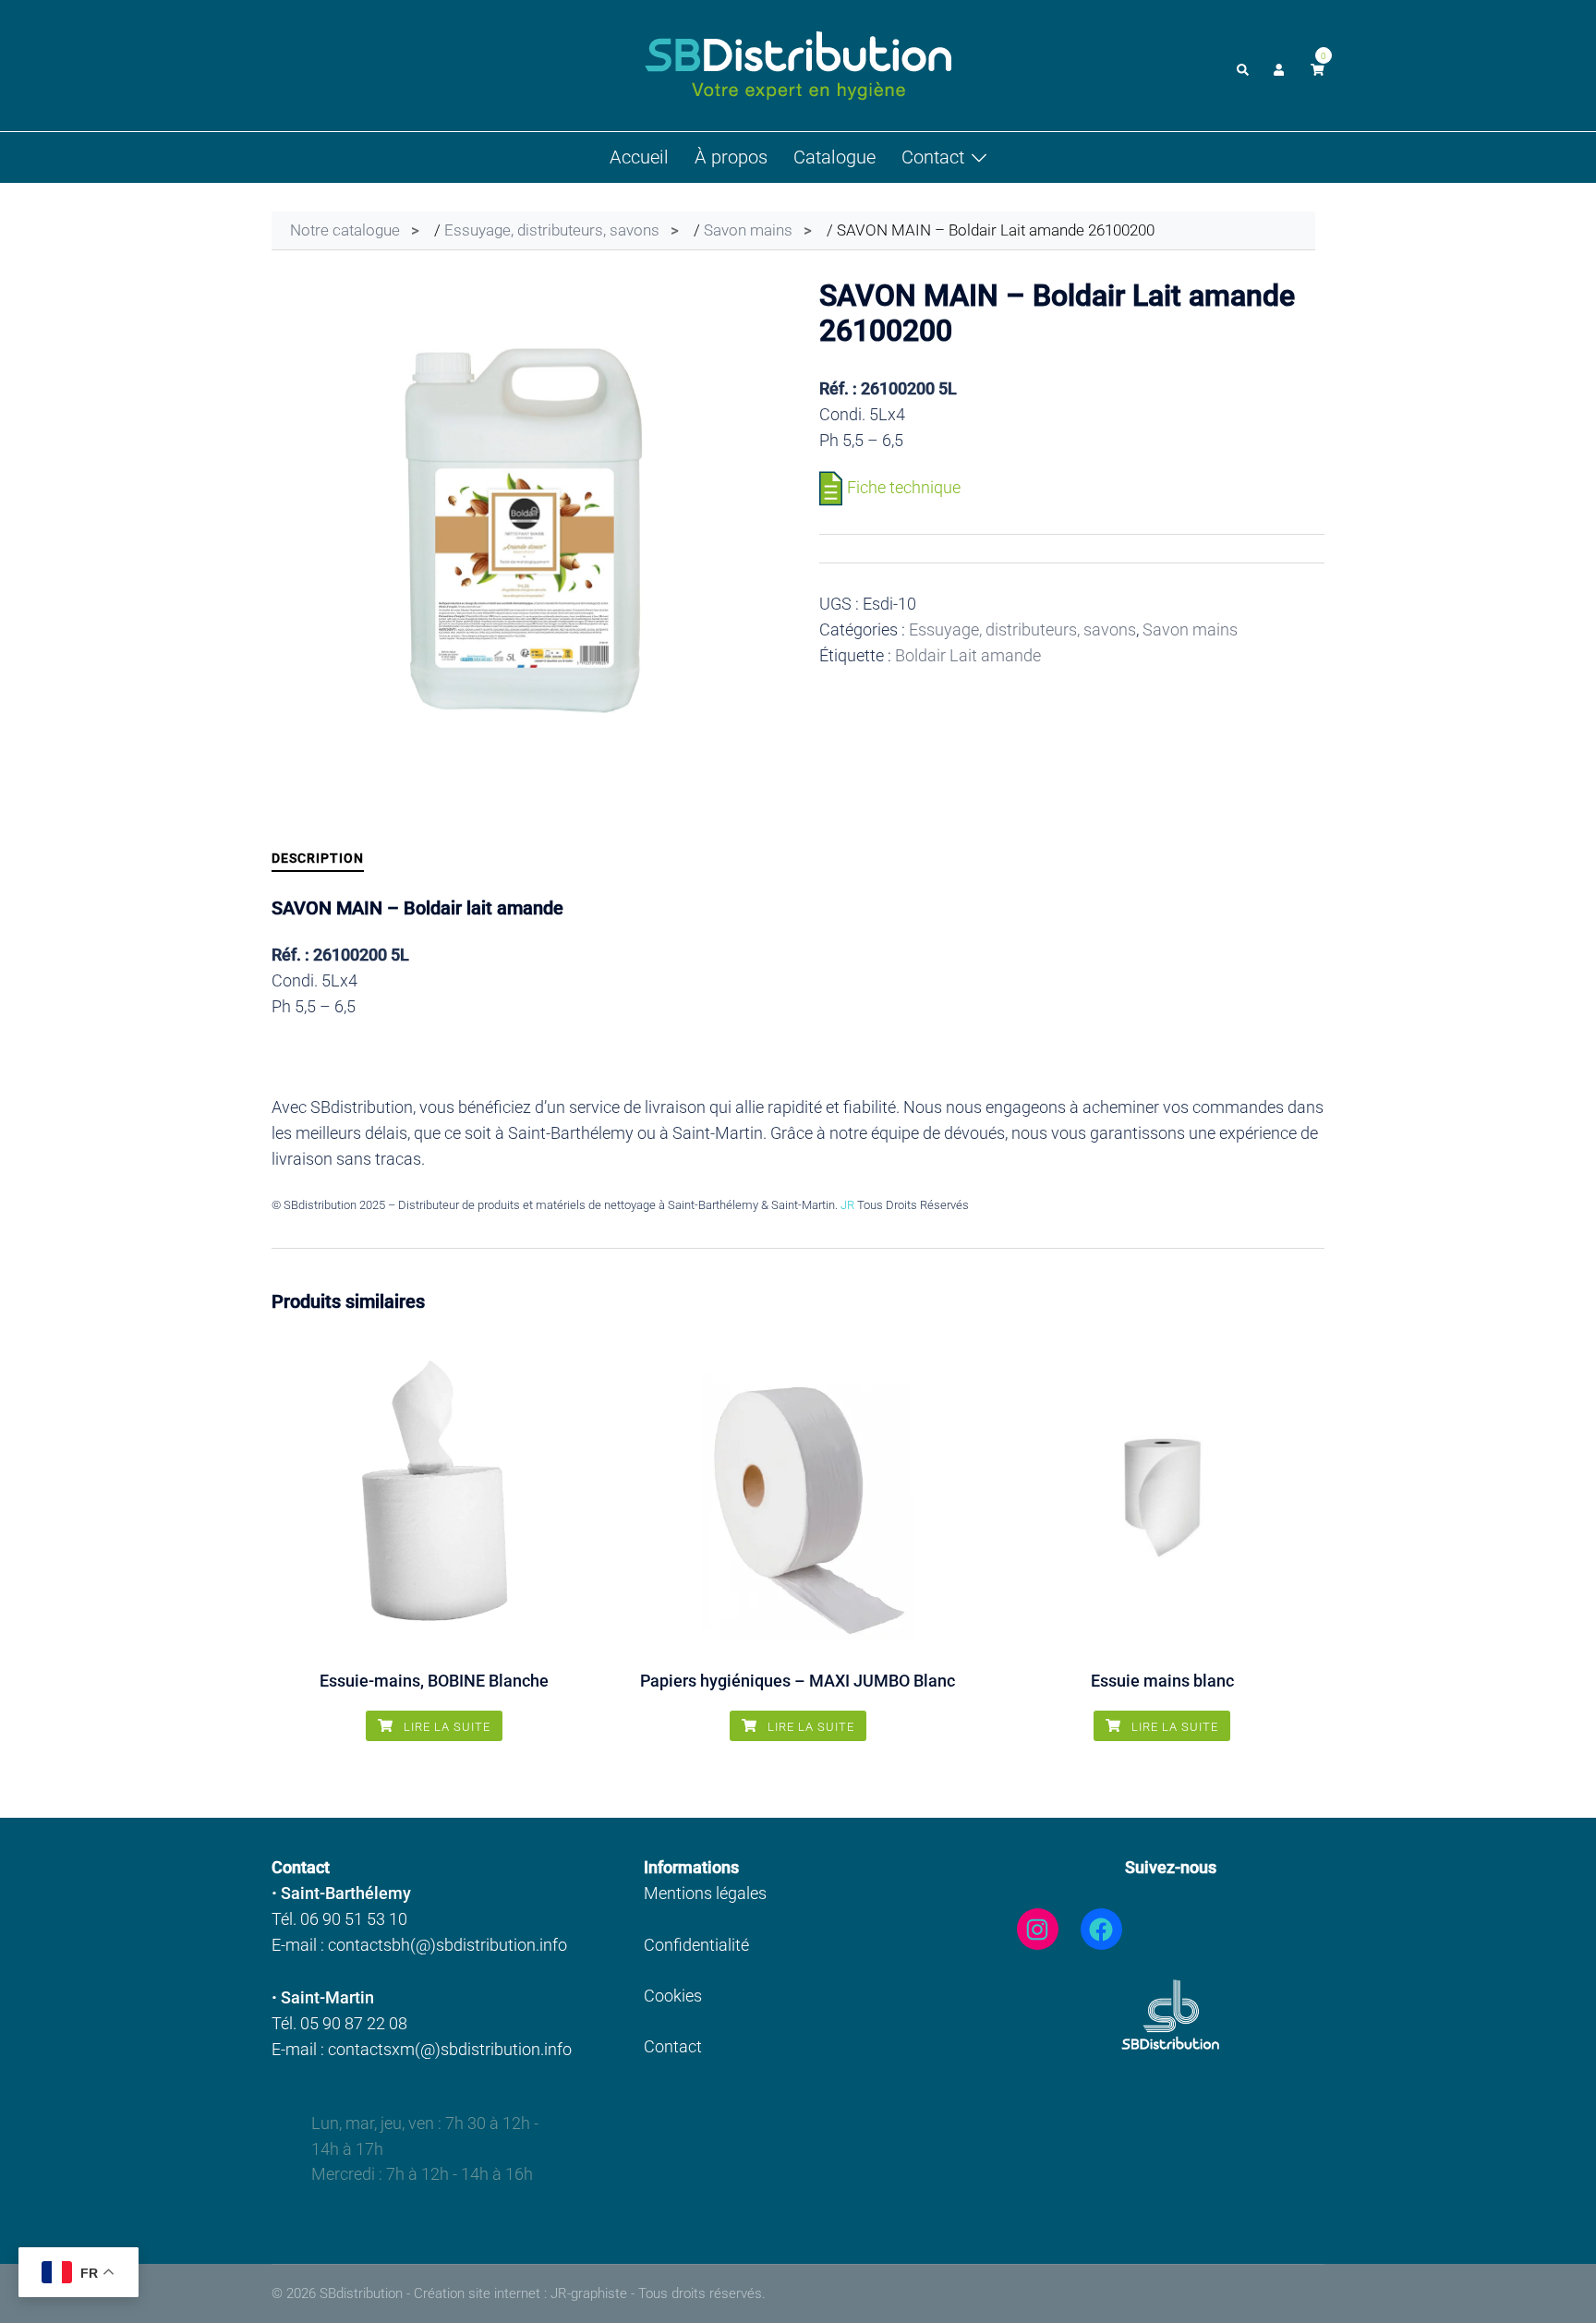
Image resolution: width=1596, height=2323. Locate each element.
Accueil (639, 157)
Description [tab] (318, 858)
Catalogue (834, 157)
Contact (933, 157)
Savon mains (748, 230)
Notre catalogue (345, 230)
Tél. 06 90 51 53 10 (339, 1919)
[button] (1244, 66)
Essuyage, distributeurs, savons (552, 230)
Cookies (673, 1996)
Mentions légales (705, 1893)
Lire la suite (445, 1727)
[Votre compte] (1281, 66)
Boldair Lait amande (968, 655)
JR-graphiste (589, 2293)
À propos (731, 157)
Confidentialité (696, 1945)
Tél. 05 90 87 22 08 (339, 2023)
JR (847, 1205)
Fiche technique (904, 487)
